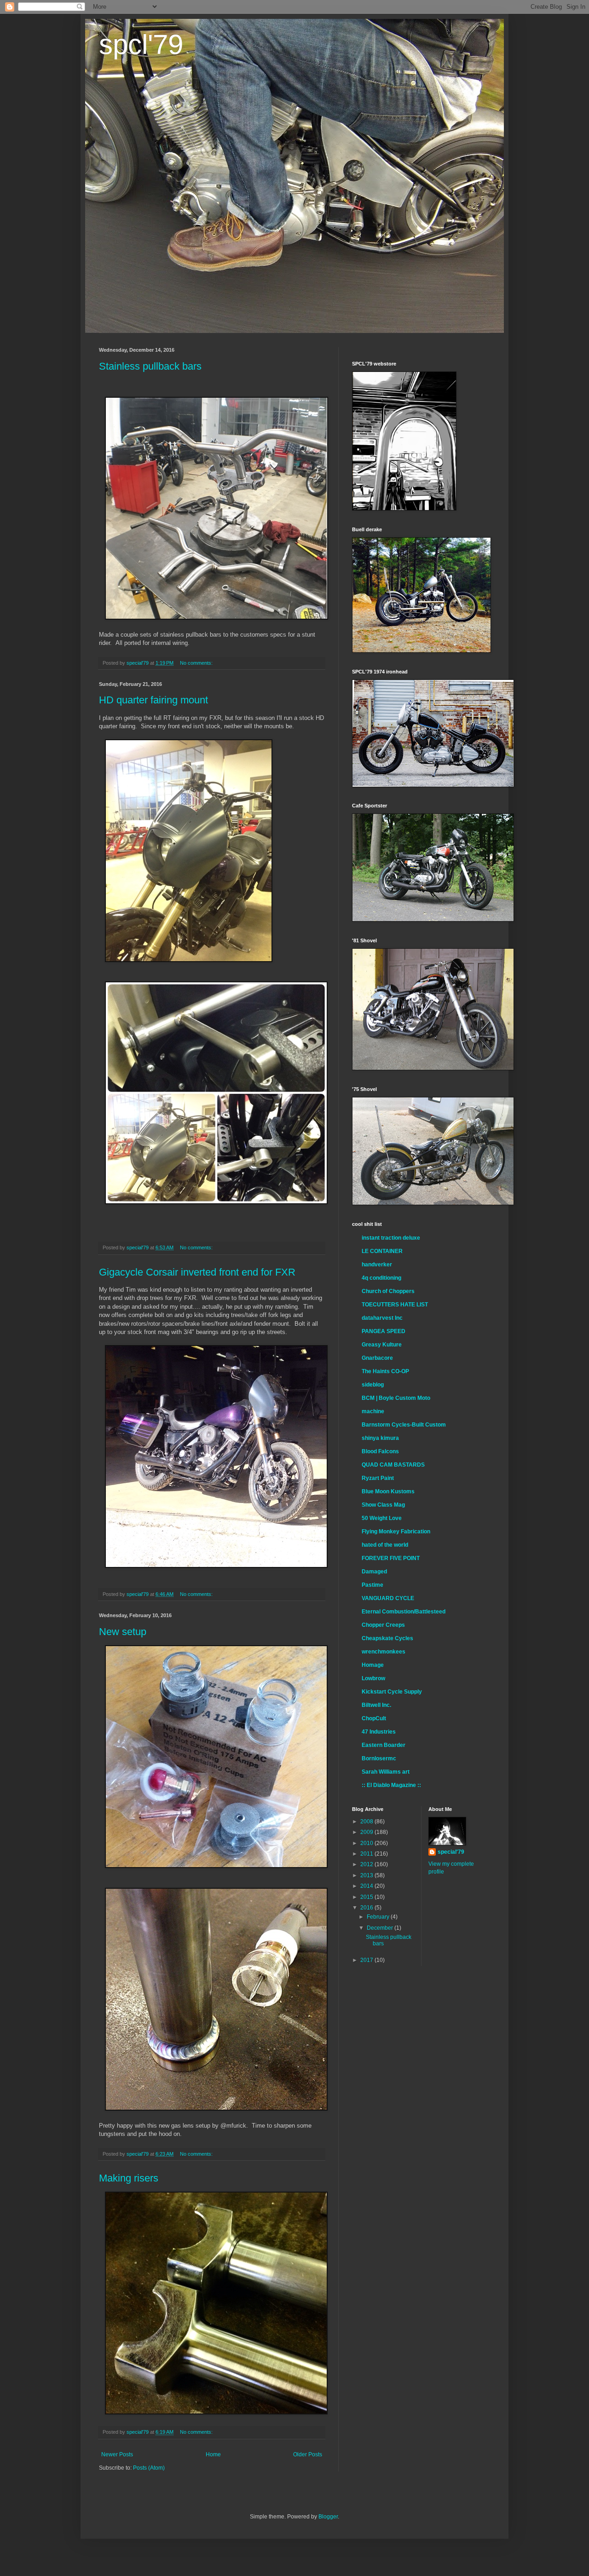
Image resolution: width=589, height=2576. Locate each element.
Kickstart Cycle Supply (392, 1692)
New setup (123, 1632)
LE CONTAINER (382, 1251)
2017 (367, 1960)
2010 (367, 1843)
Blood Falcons (380, 1451)
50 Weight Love (382, 1518)
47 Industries (379, 1732)
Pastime (372, 1585)
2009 (367, 1832)
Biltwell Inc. (376, 1705)
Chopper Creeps (383, 1625)
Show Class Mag (383, 1505)
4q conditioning (381, 1278)
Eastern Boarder (384, 1745)
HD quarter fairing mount (153, 700)
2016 (367, 1908)
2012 (367, 1864)
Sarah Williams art (386, 1772)
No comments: (197, 663)
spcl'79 (141, 44)
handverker (377, 1265)
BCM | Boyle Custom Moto (396, 1398)
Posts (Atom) (149, 2468)
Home (213, 2454)
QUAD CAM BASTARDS (393, 1465)
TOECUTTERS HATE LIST (395, 1305)
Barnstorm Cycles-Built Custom (404, 1425)
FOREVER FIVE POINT (391, 1558)
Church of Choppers (388, 1291)
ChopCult (374, 1718)
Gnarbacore (377, 1358)
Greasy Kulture (382, 1345)
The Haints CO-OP (385, 1371)
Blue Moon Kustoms (388, 1491)
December (381, 1928)
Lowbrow (373, 1678)
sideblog (373, 1385)
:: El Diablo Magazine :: (391, 1785)
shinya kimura (380, 1438)
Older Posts (308, 2454)
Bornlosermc (379, 1758)
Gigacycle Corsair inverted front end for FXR (197, 1272)
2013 (367, 1875)
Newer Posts (117, 2454)
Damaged (374, 1572)
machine (373, 1411)
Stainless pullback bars (150, 366)
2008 (367, 1822)
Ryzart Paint (378, 1478)
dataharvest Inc (382, 1318)
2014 (367, 1886)
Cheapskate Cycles (387, 1638)
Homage (373, 1665)
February (379, 1917)
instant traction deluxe (391, 1238)
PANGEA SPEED (384, 1331)
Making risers (129, 2178)
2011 (367, 1854)
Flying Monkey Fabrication (396, 1532)
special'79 (451, 1852)
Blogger (328, 2517)
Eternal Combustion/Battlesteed (404, 1612)
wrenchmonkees (384, 1652)
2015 (367, 1897)
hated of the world (385, 1545)
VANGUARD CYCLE (388, 1598)
